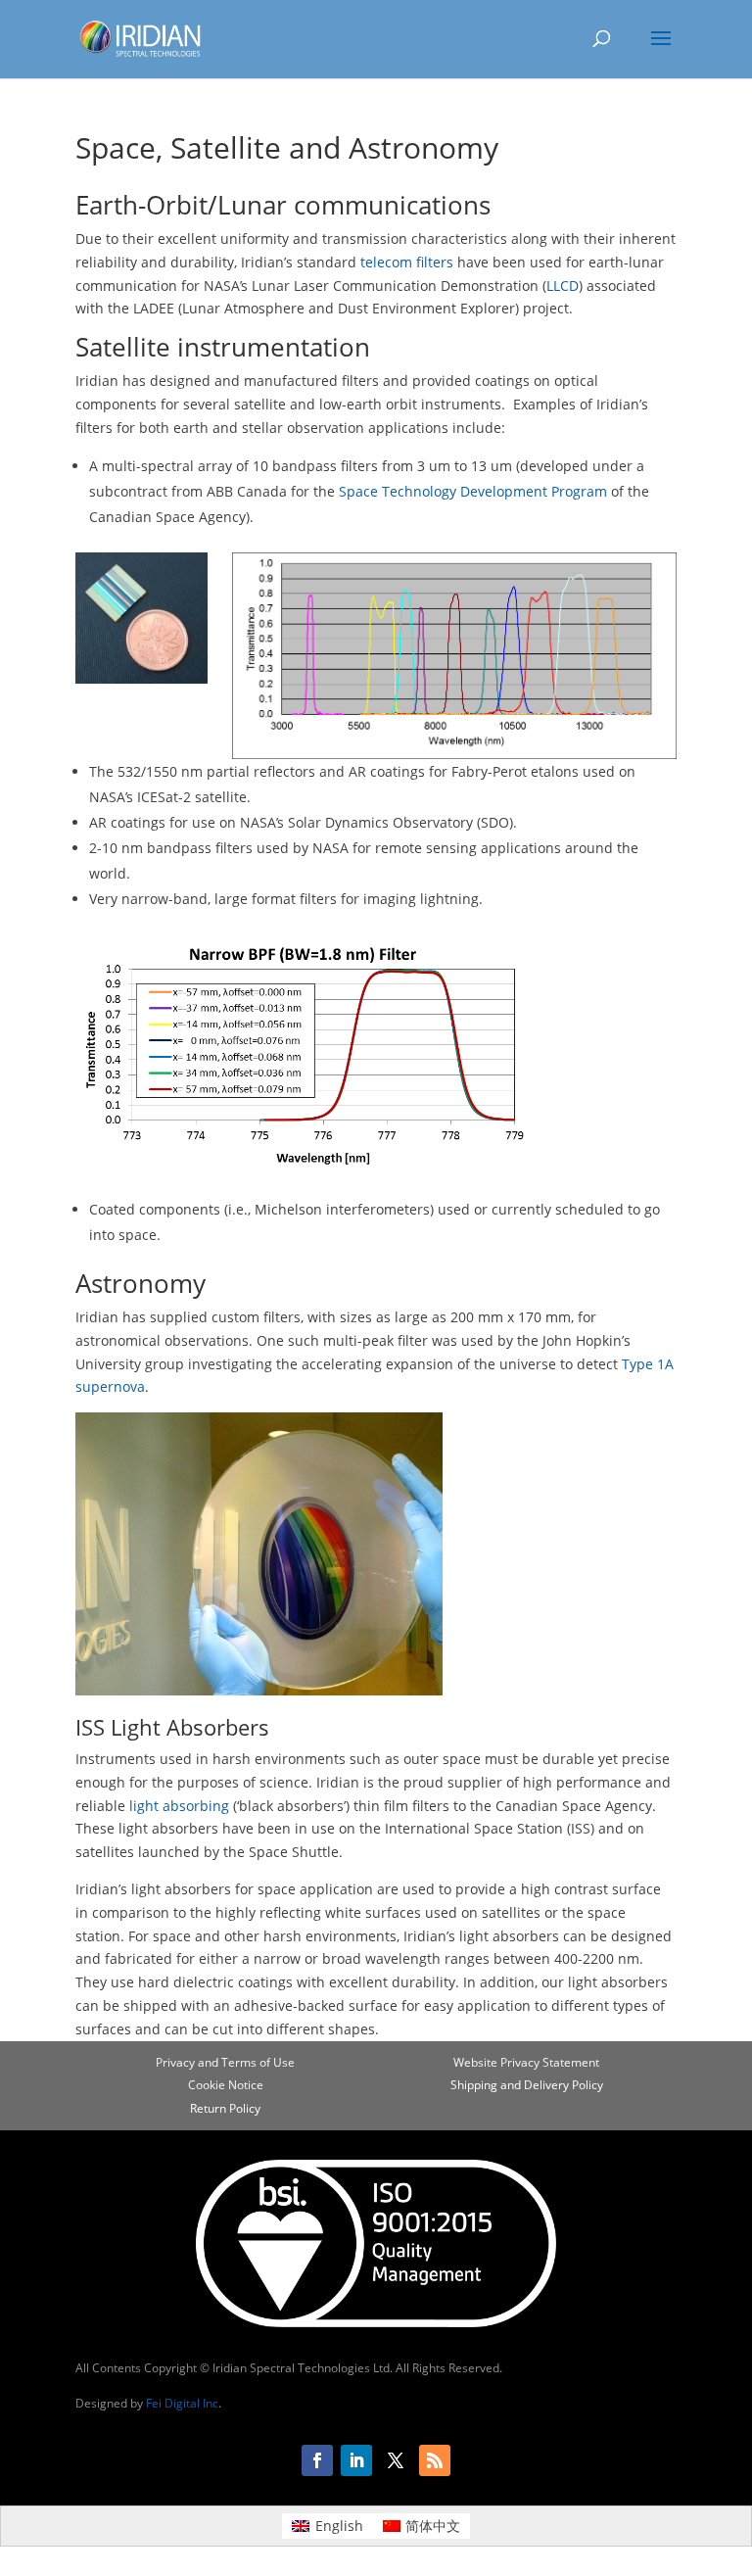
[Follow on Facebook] (317, 2460)
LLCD (563, 286)
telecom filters (407, 262)
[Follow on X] (396, 2460)
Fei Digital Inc (182, 2403)
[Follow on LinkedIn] (356, 2460)
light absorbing (179, 1806)
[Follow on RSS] (435, 2460)
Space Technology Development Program (473, 491)
